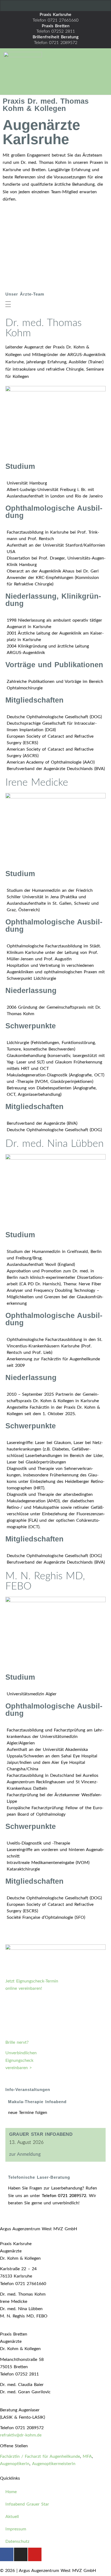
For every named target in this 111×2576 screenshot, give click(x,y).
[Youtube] (75, 5)
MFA (87, 2456)
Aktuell (12, 2517)
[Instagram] (56, 5)
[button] (77, 71)
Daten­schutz (17, 2541)
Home (11, 2492)
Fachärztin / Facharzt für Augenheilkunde (40, 2456)
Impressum (16, 2529)
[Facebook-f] (37, 5)
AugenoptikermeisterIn (54, 2464)
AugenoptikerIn (15, 2464)
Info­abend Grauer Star (27, 2504)
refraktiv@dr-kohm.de (21, 2435)
